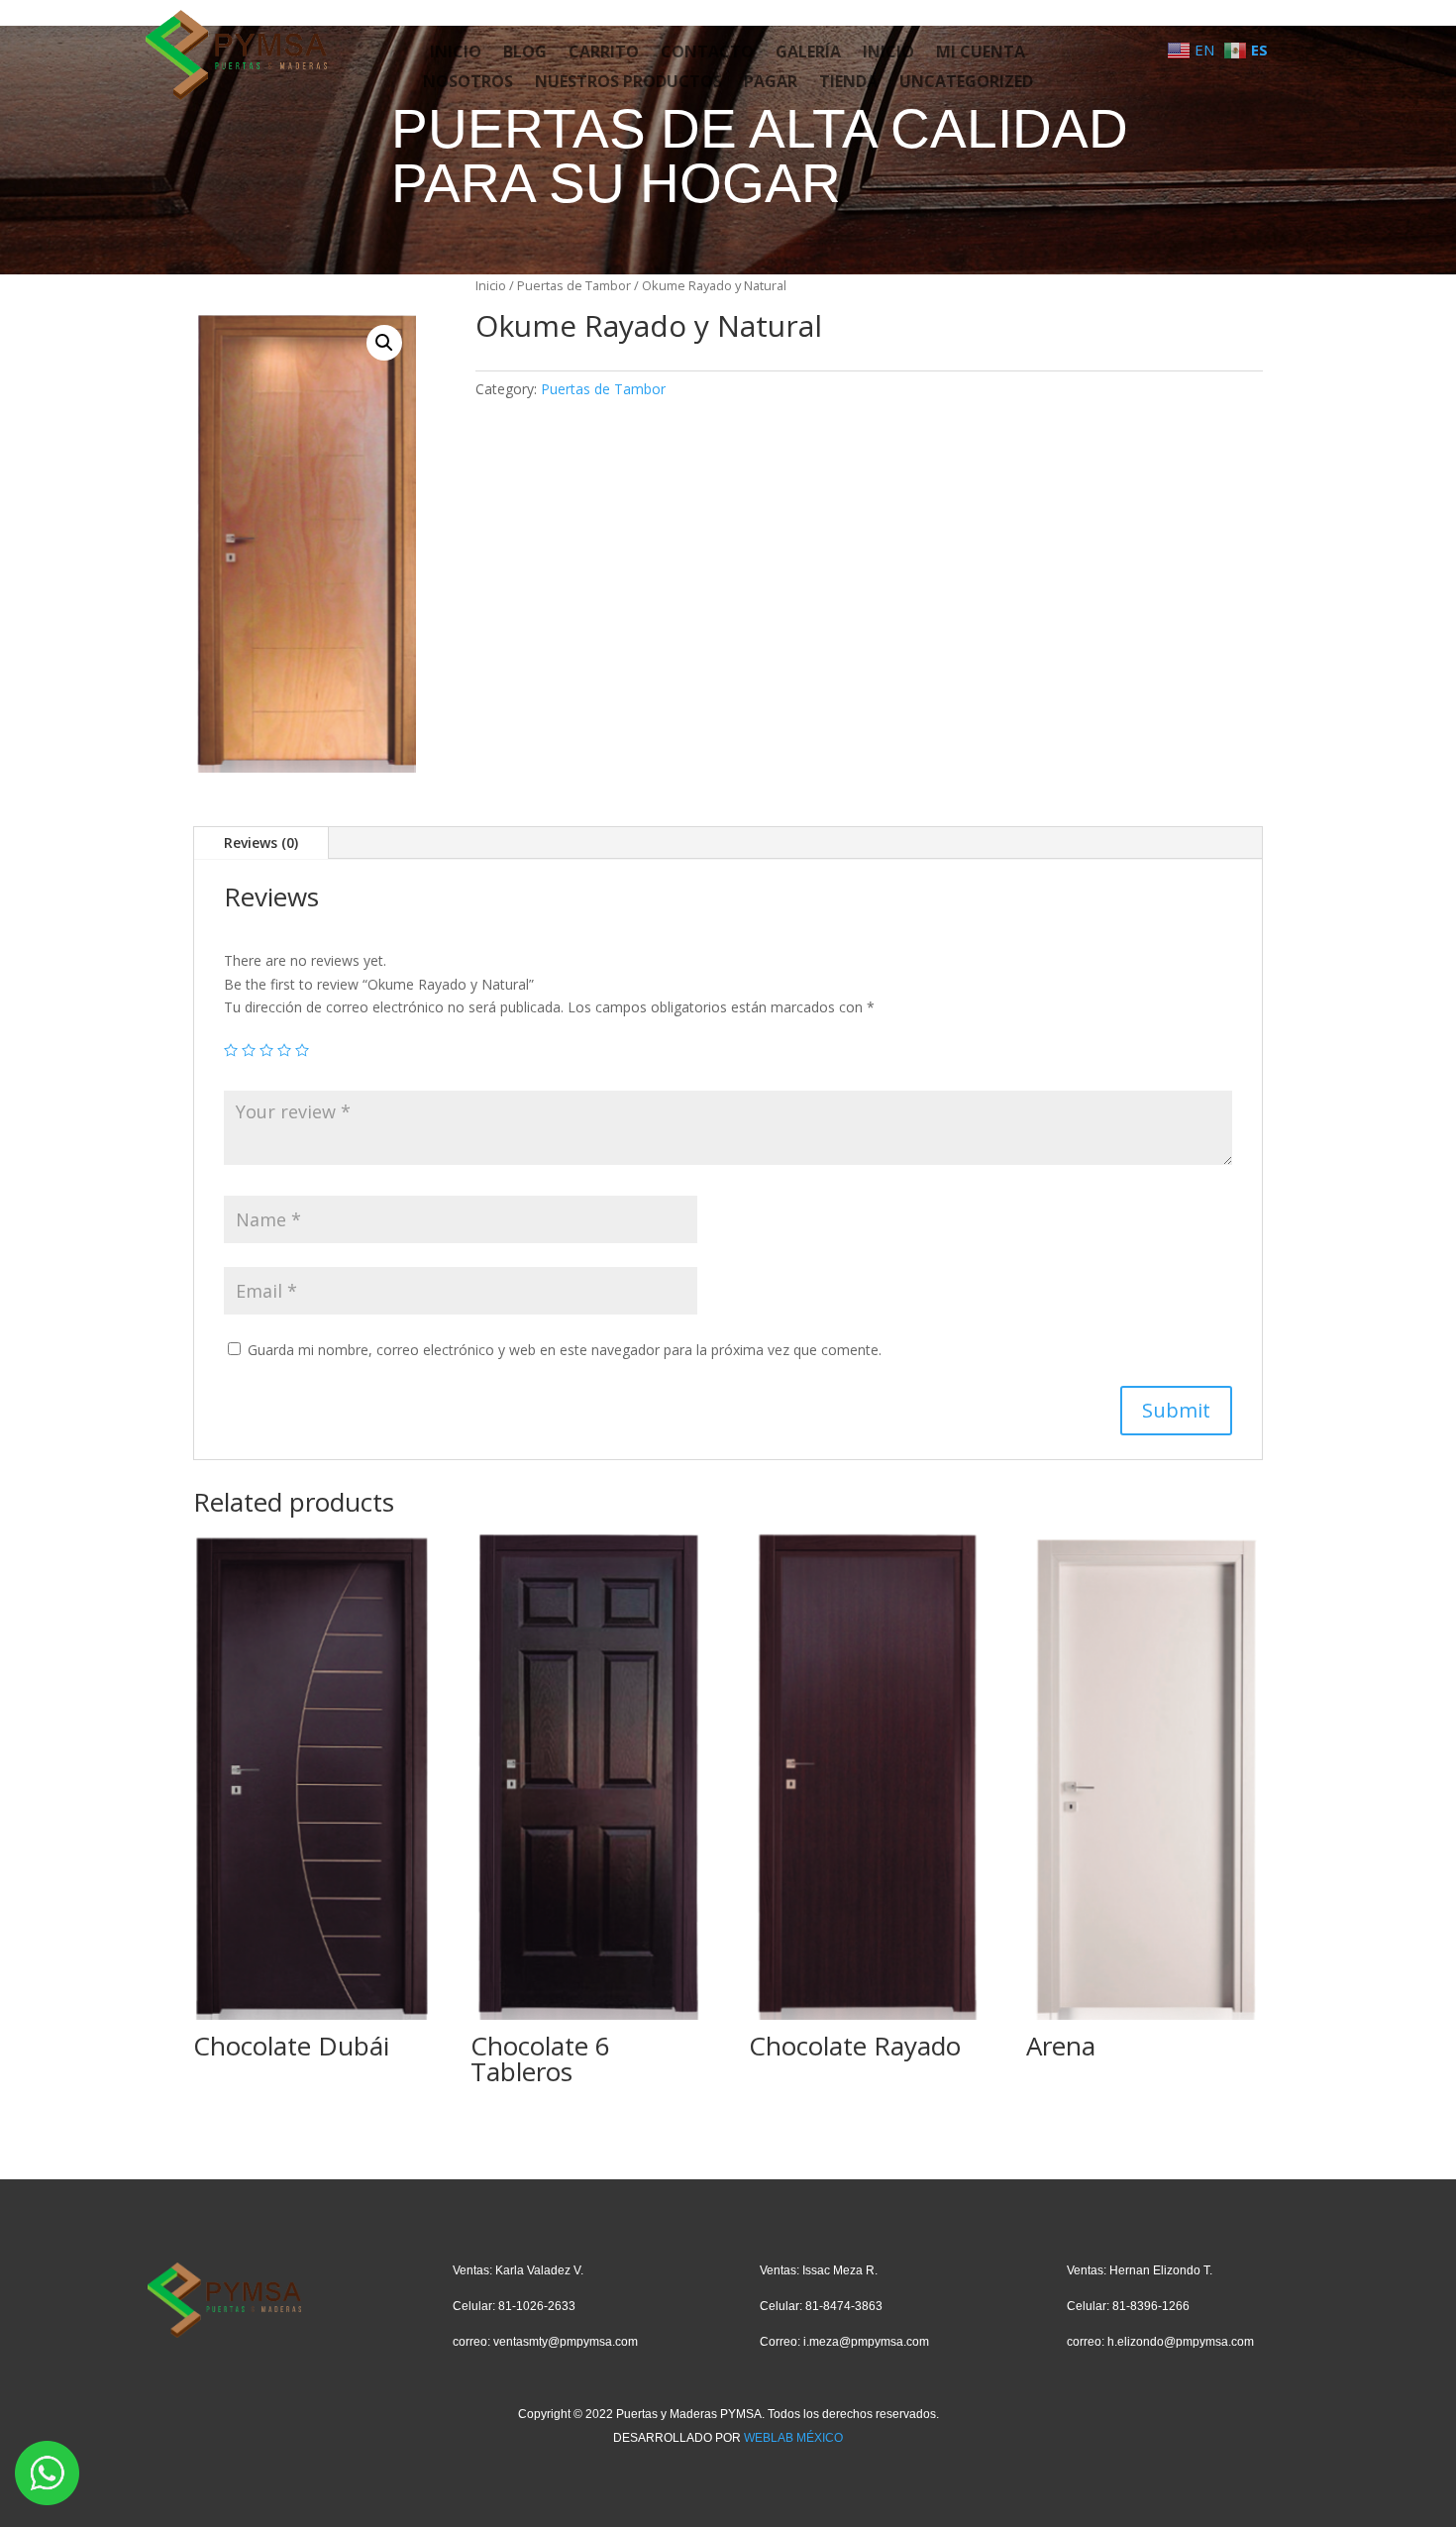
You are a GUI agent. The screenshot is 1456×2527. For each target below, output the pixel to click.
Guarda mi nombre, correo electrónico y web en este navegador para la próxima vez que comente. (565, 1350)
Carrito (604, 53)
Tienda (848, 83)
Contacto (707, 53)
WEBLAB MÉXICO (793, 2438)
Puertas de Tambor (574, 285)
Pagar (771, 83)
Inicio (456, 53)
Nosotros (468, 83)
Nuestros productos (628, 83)
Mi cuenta (981, 53)
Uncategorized (966, 83)
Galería (808, 53)
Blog (525, 53)
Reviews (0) (261, 842)
